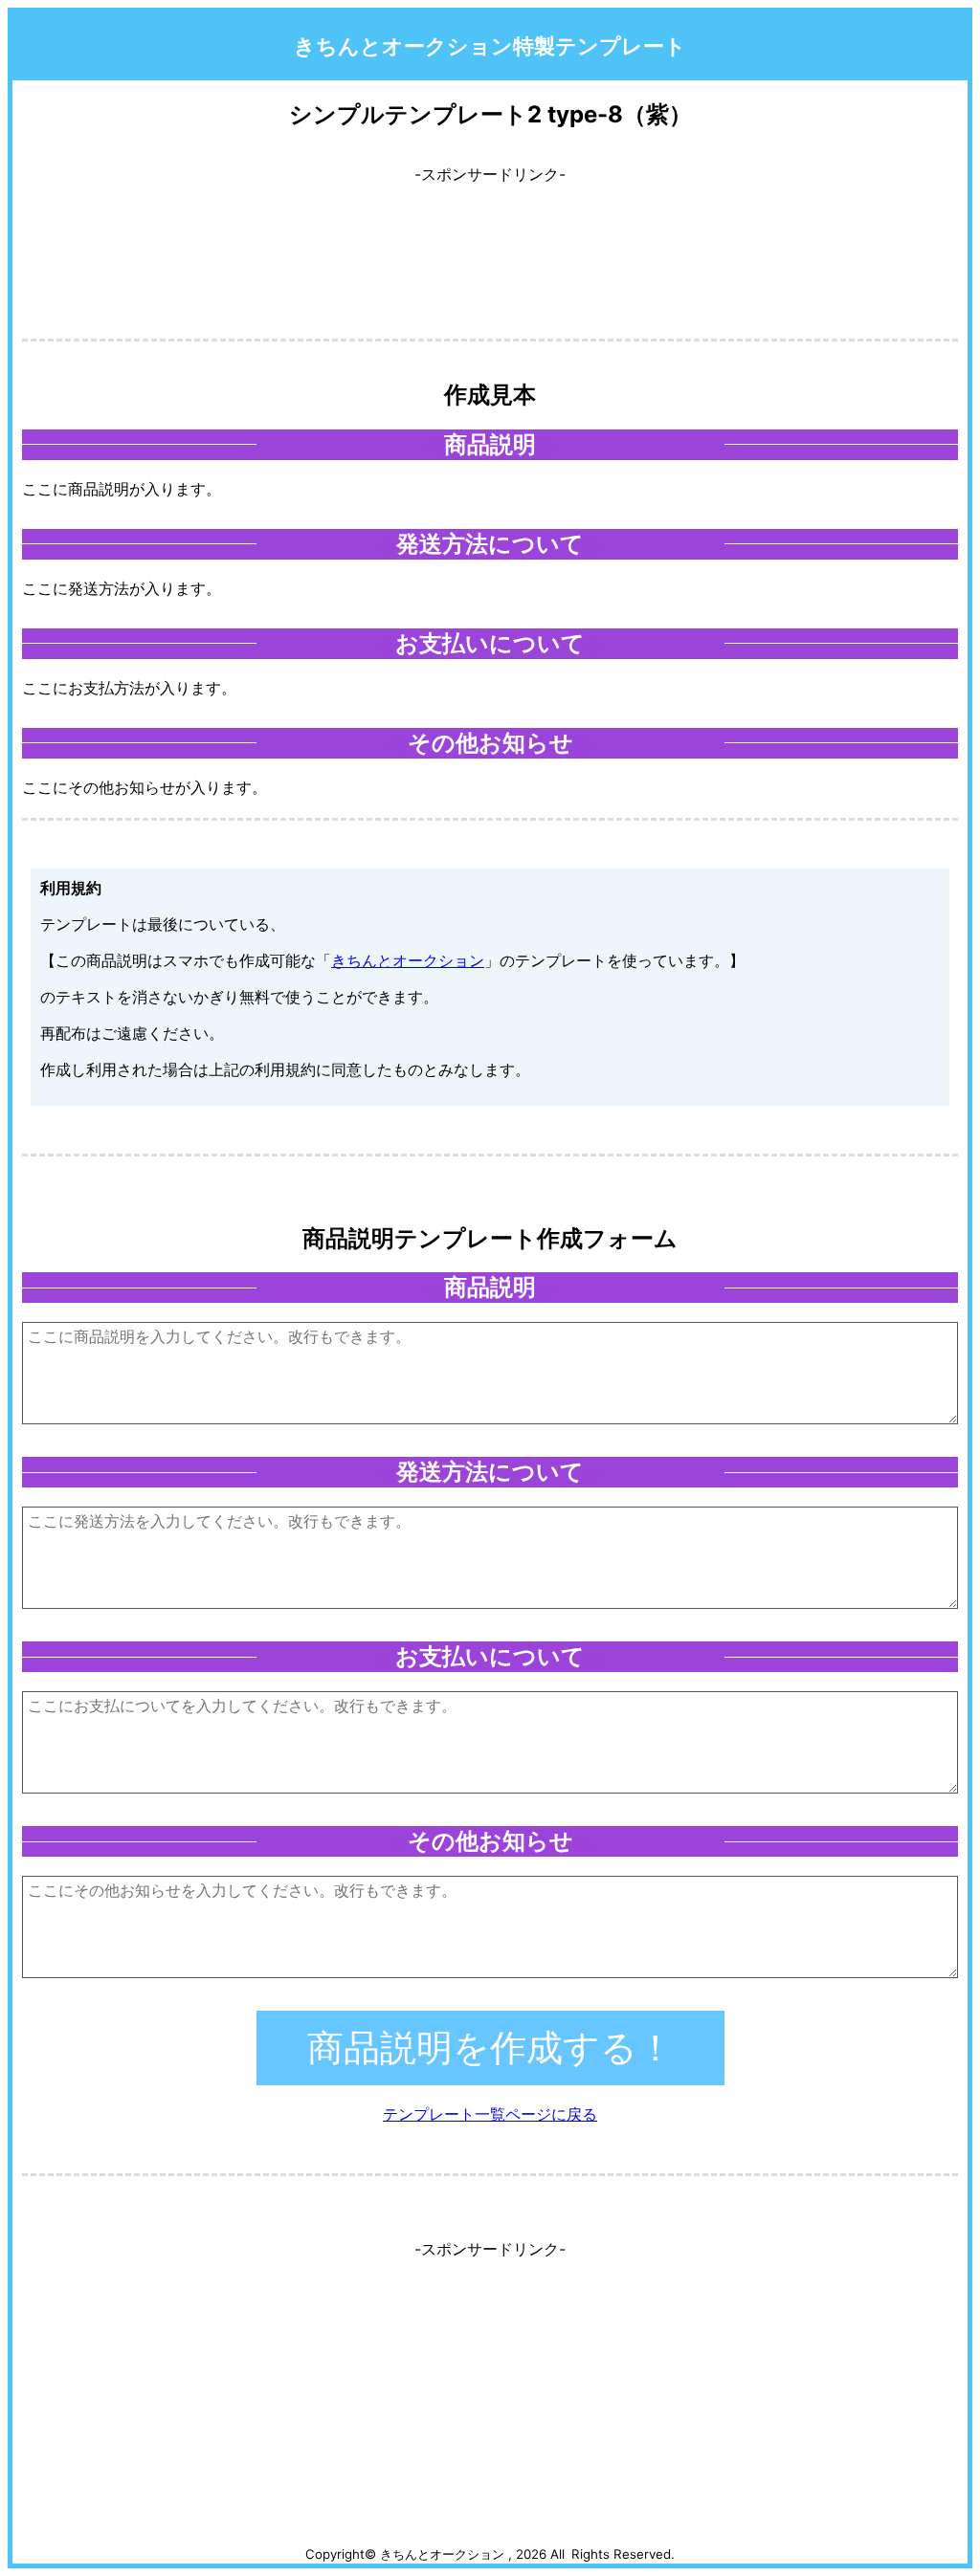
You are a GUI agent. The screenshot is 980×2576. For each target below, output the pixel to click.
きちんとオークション (408, 960)
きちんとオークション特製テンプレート (490, 45)
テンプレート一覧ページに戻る (490, 2114)
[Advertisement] (490, 244)
